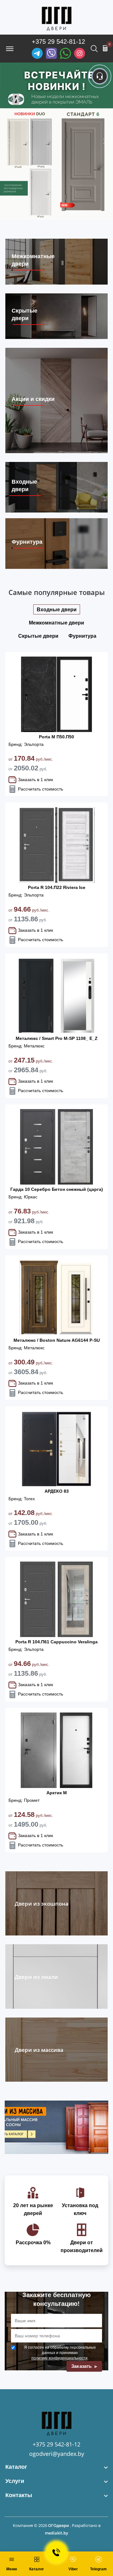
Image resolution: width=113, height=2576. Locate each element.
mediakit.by (56, 2533)
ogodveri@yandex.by (57, 2454)
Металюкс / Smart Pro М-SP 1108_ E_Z (57, 1038)
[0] (105, 48)
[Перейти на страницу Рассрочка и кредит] (56, 141)
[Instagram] (80, 53)
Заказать (82, 2366)
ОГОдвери (59, 2525)
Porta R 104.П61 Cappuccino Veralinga (56, 1642)
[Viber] (51, 53)
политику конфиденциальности (59, 2358)
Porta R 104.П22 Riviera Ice (57, 887)
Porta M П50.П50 (56, 737)
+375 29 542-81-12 (58, 42)
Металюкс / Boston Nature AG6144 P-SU (57, 1340)
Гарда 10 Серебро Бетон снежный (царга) (57, 1189)
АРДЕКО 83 (57, 1491)
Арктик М (57, 1793)
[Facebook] (65, 53)
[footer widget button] (56, 2467)
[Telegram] (37, 53)
